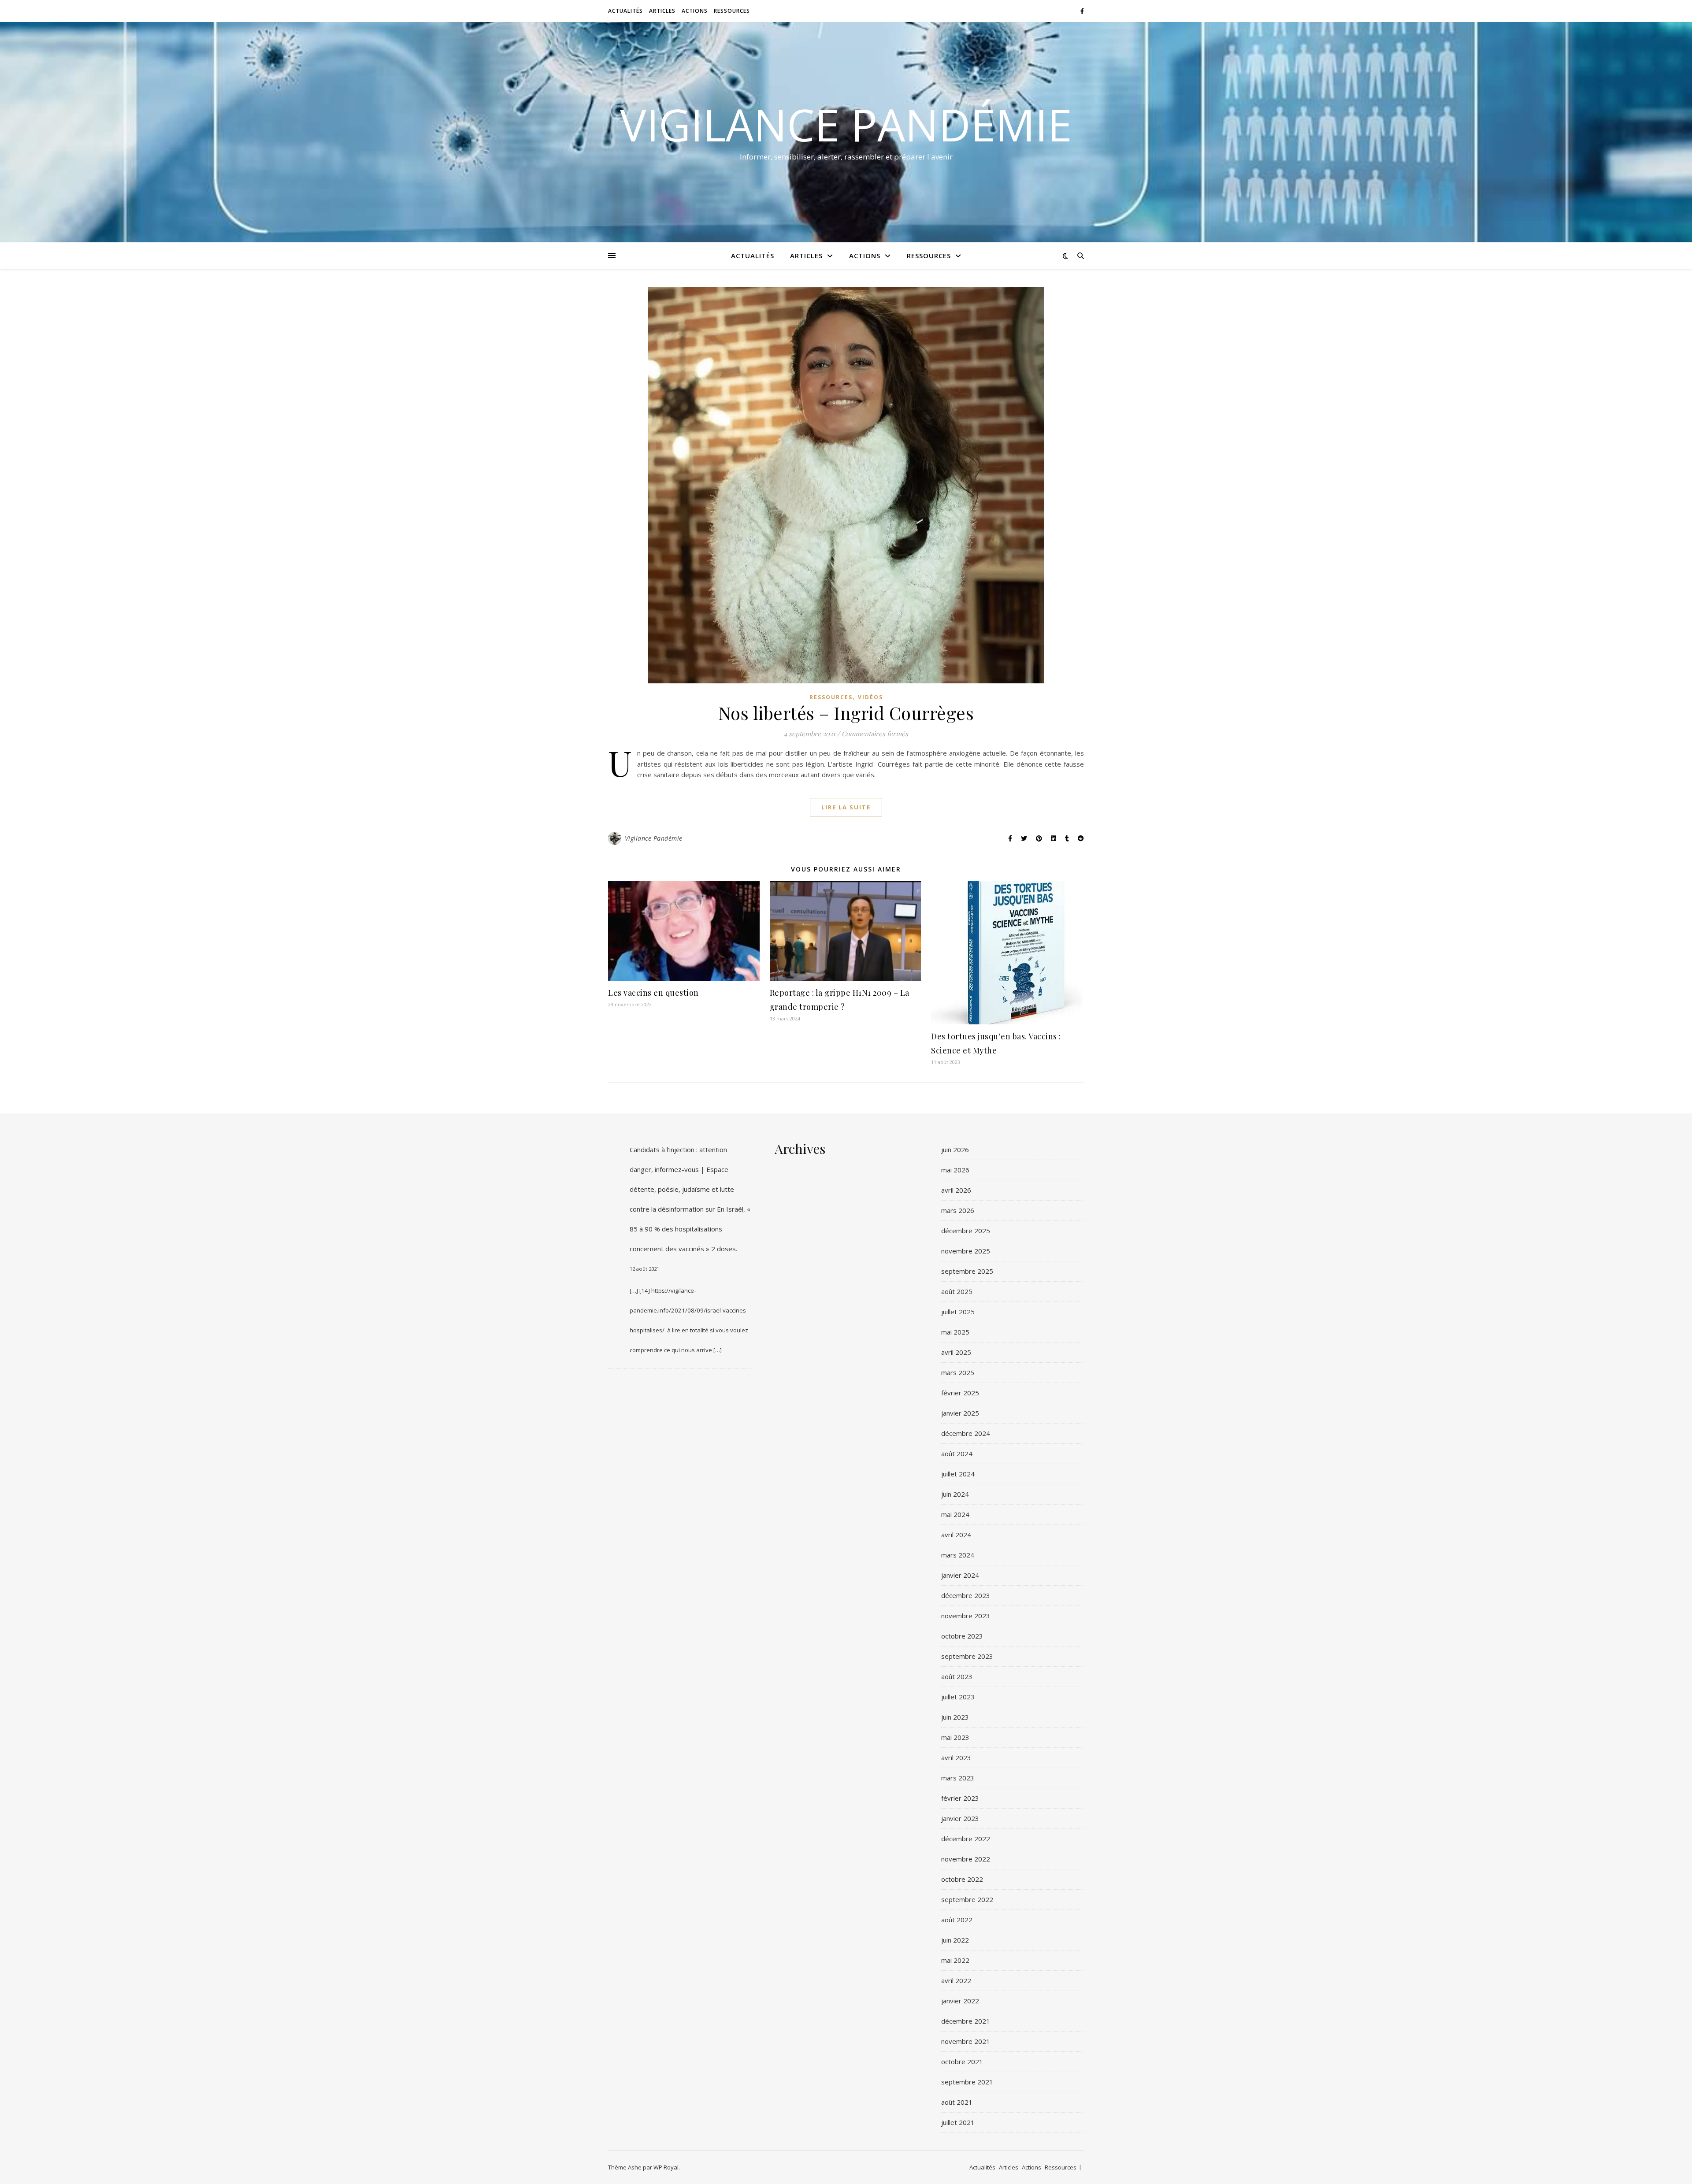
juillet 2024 (958, 1474)
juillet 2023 (958, 1697)
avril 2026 (956, 1190)
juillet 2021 (958, 2122)
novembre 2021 (966, 2041)
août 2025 (957, 1291)
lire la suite (846, 807)
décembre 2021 (966, 2021)
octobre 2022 (962, 1879)
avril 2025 (956, 1352)
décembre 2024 (966, 1433)
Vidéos (870, 697)
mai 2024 (955, 1514)
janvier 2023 (960, 1818)
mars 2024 (958, 1555)
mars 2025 (958, 1372)
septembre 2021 (967, 2082)
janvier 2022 (960, 2001)
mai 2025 (955, 1332)
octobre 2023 (962, 1636)
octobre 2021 (962, 2062)
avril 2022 (956, 1980)
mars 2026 (958, 1210)
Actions (695, 11)
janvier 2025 (960, 1413)
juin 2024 (955, 1494)
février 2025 (960, 1393)
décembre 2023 (966, 1595)
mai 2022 (955, 1960)
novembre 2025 (966, 1251)
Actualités (625, 11)
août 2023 (957, 1676)
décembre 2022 (966, 1839)
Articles (662, 11)
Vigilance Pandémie (846, 124)
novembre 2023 (966, 1616)
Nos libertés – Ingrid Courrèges (846, 713)
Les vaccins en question (653, 993)
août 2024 (957, 1454)
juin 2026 (955, 1149)
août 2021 (957, 2102)
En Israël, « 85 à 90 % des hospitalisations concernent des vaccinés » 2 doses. (690, 1229)
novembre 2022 (966, 1859)
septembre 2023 (967, 1656)
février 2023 (960, 1798)
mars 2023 (958, 1778)
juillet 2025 (958, 1312)
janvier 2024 (960, 1575)
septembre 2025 (967, 1271)
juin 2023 (955, 1717)
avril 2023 (956, 1758)
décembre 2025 (966, 1231)
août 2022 (957, 1920)
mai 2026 (955, 1170)
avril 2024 (956, 1535)
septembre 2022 (967, 1899)
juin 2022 (955, 1940)
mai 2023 (955, 1737)
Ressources (732, 11)
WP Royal (666, 2167)
